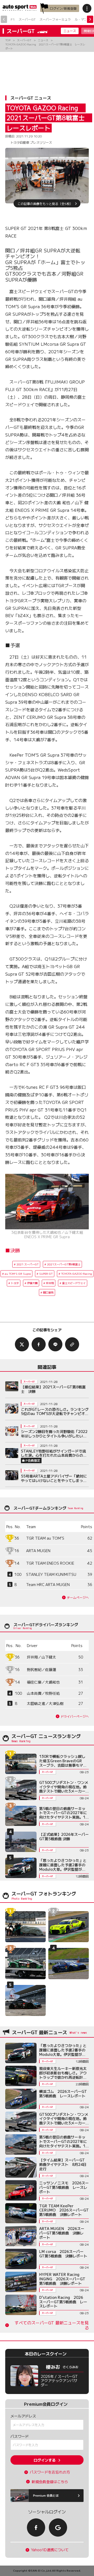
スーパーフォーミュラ (55, 19)
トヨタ (15, 1283)
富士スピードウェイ (74, 1283)
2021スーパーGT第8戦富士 (64, 1264)
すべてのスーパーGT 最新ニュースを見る (52, 2325)
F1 (13, 19)
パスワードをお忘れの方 (50, 2472)
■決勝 (13, 1250)
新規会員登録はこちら (50, 2482)
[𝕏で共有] (22, 1344)
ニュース (70, 31)
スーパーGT (27, 19)
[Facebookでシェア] (39, 1344)
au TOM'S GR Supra (18, 1274)
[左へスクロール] (4, 19)
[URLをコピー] (72, 1344)
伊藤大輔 (32, 1283)
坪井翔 (50, 1283)
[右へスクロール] (90, 19)
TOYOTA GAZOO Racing (77, 1274)
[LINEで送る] (55, 1344)
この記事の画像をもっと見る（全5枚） (45, 203)
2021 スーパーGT (28, 1264)
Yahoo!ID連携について (50, 2550)
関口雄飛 (48, 1292)
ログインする (45, 2460)
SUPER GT (46, 1274)
